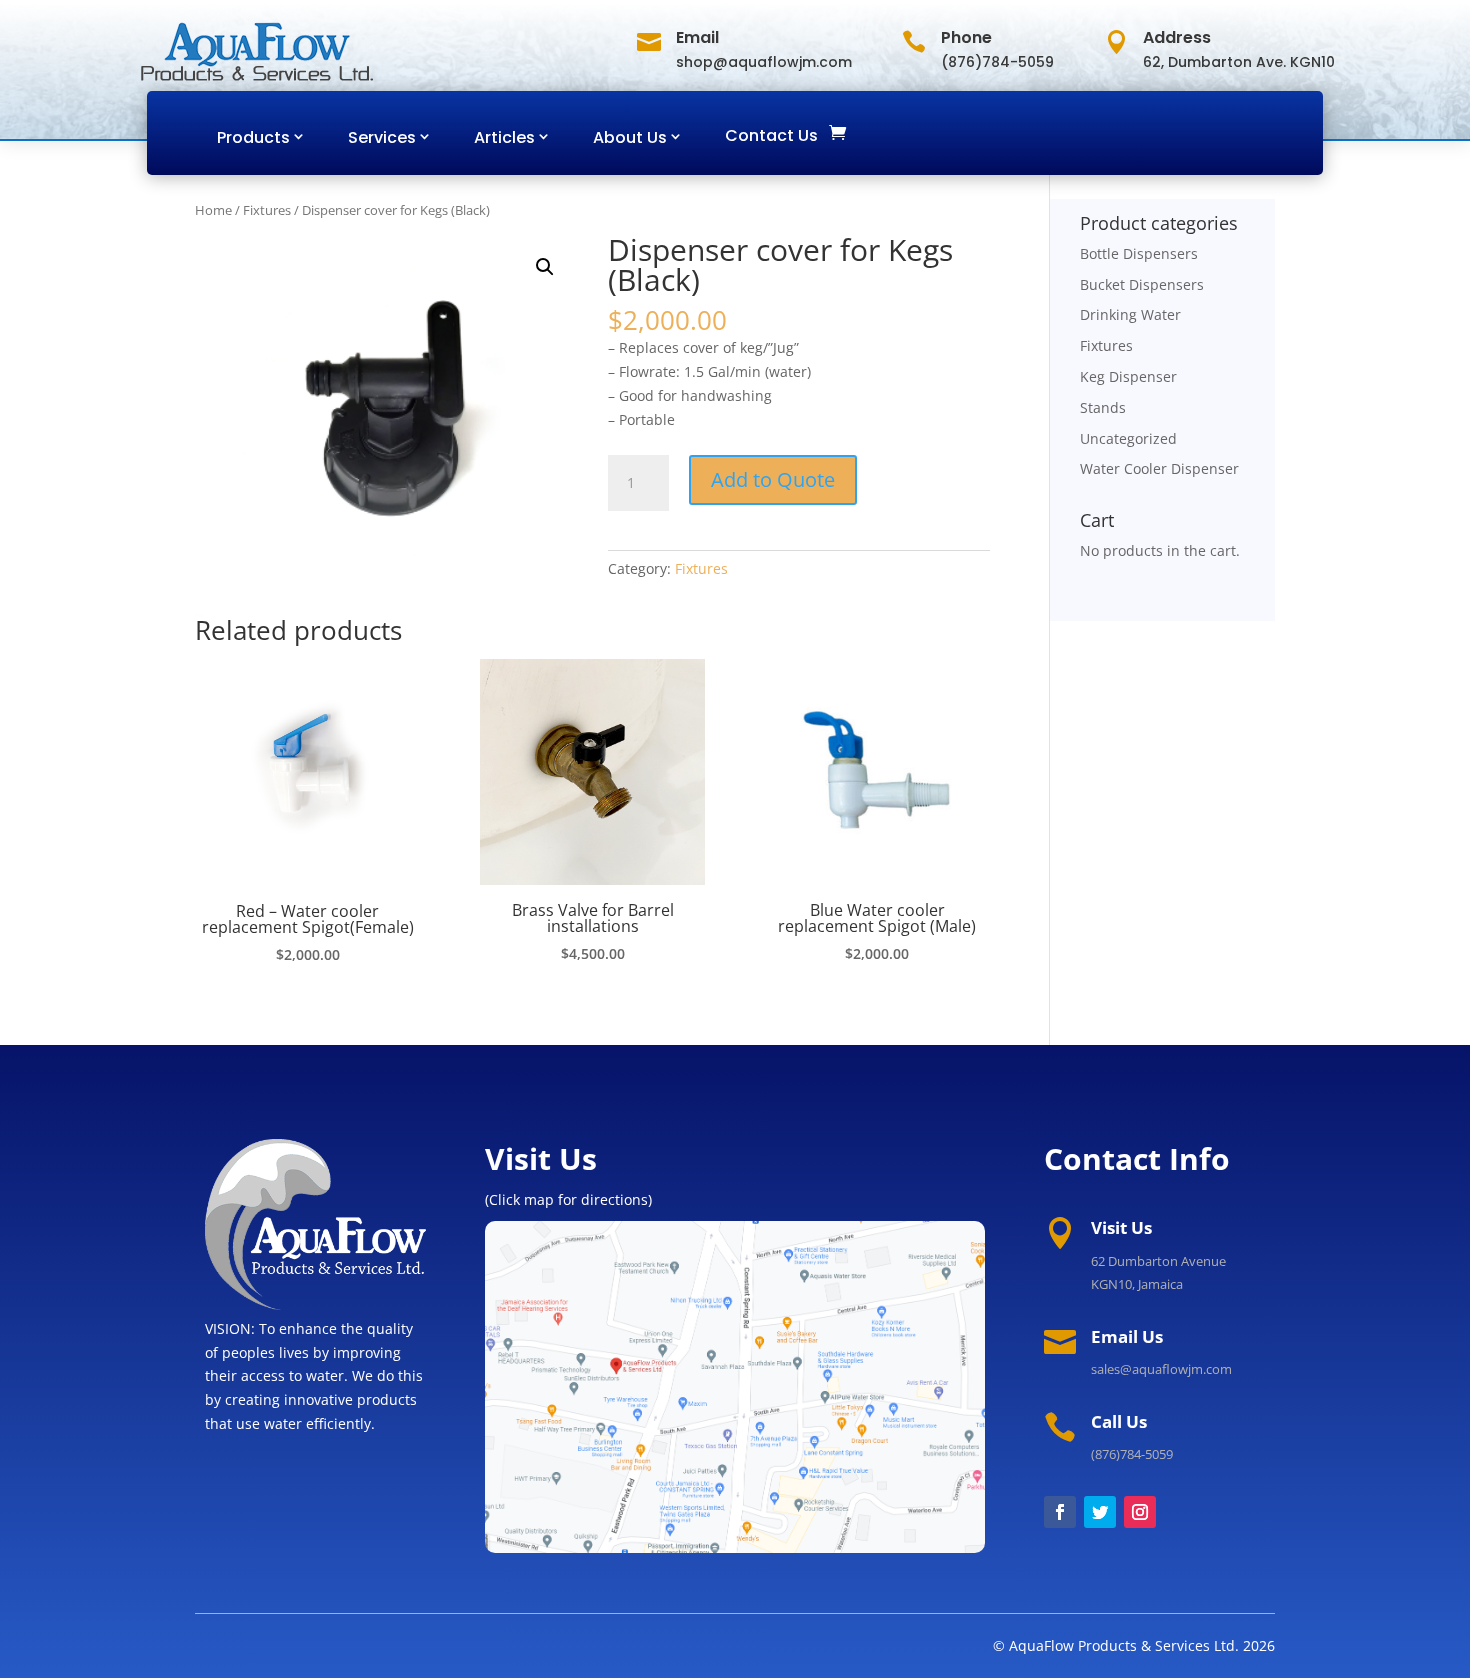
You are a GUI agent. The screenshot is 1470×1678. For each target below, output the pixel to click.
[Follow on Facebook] (1060, 1512)
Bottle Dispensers (1139, 253)
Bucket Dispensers (1142, 284)
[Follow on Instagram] (1140, 1512)
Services (382, 137)
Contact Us (771, 135)
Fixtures (267, 210)
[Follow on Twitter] (1100, 1512)
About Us (630, 137)
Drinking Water (1130, 314)
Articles (504, 137)
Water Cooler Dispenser (1159, 468)
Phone (966, 37)
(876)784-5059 (1132, 1454)
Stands (1103, 407)
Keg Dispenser (1128, 376)
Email (697, 37)
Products (253, 137)
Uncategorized (1128, 438)
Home (213, 210)
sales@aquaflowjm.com (1161, 1369)
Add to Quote (773, 479)
